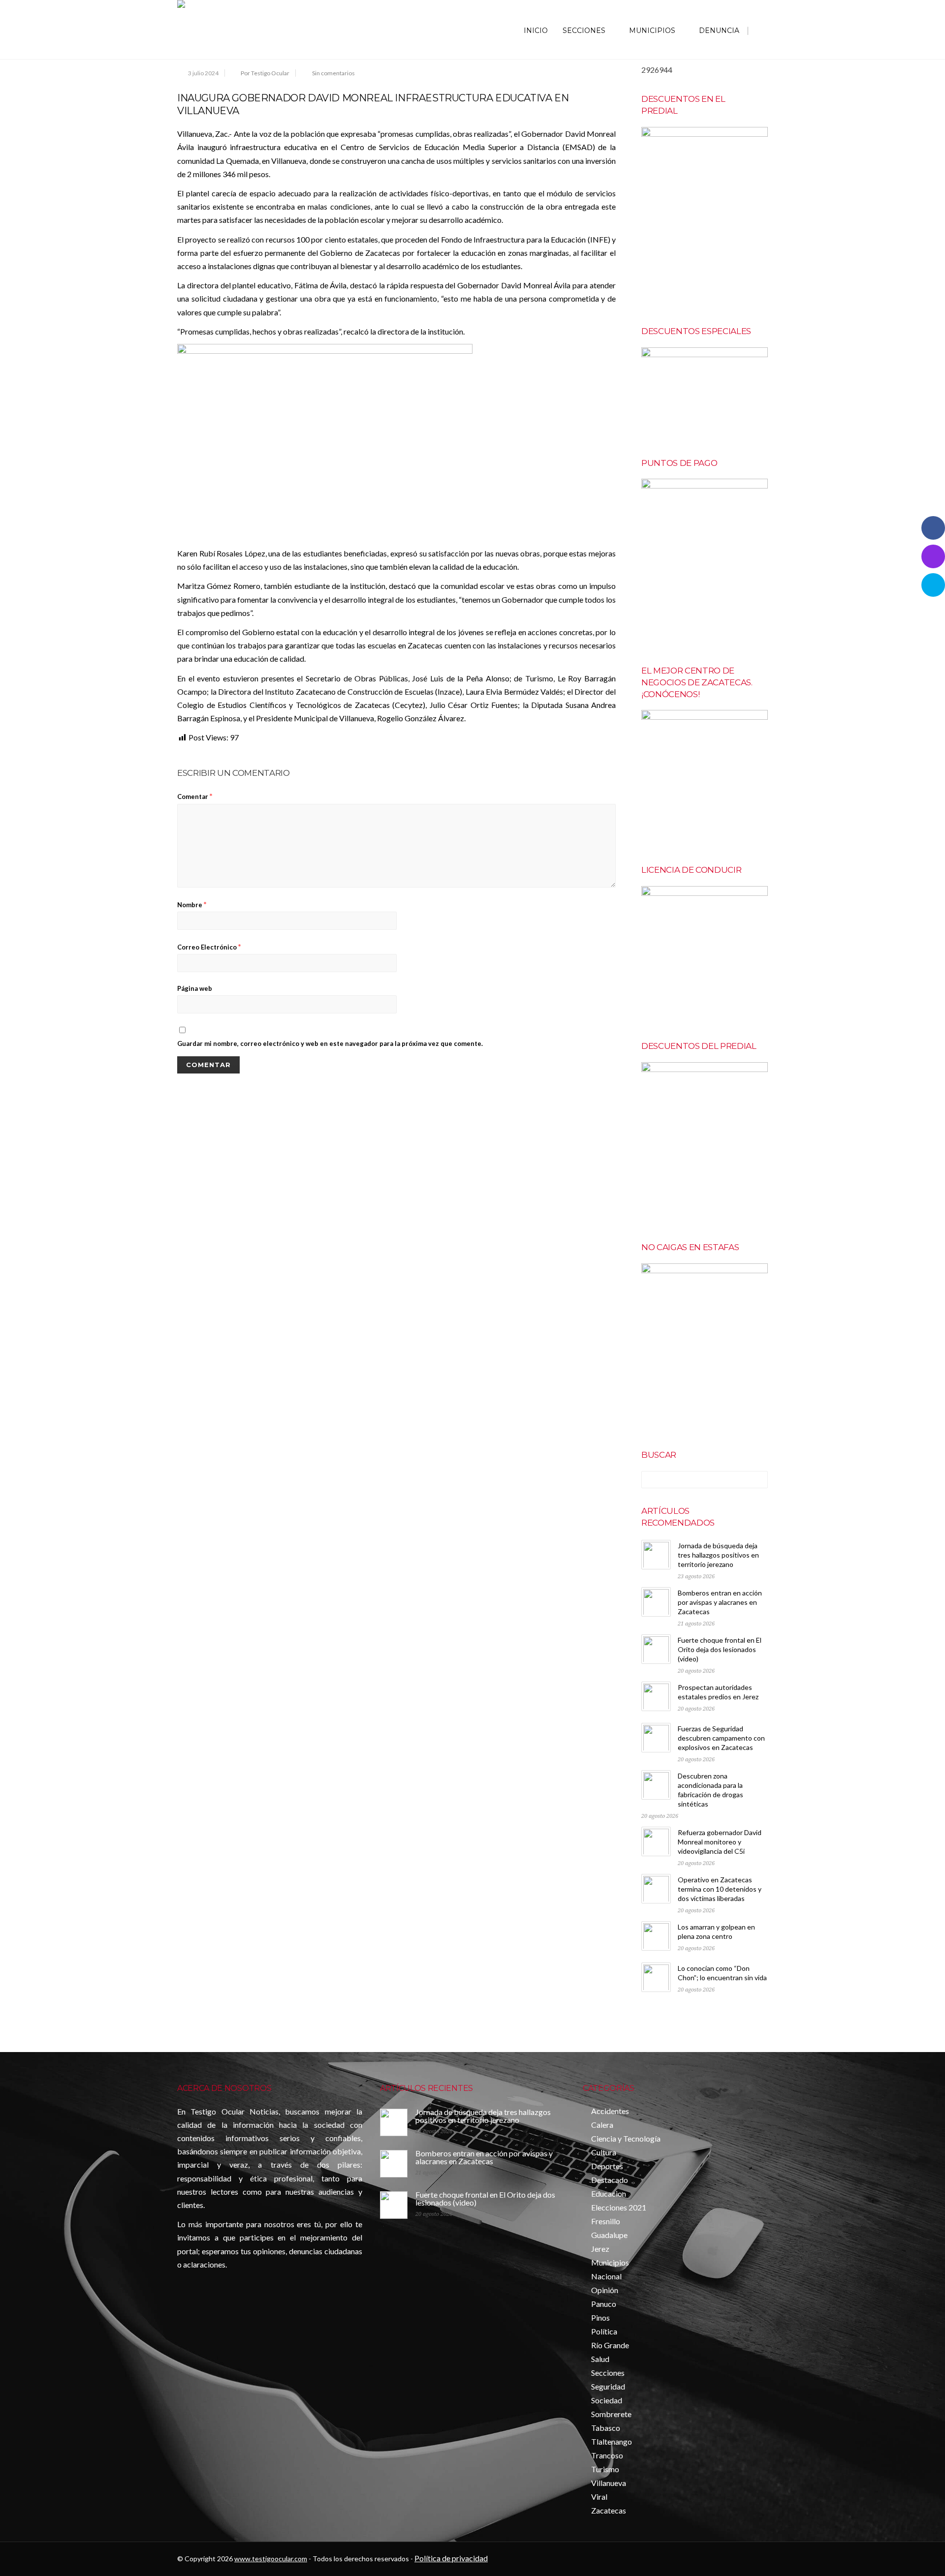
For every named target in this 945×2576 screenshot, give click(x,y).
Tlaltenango (612, 2441)
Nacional (606, 2276)
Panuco (604, 2304)
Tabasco (606, 2428)
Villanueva (609, 2483)
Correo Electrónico (209, 946)
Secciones (584, 31)
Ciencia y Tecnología (626, 2138)
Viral (599, 2497)
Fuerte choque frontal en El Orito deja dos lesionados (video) (720, 1649)
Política (604, 2331)
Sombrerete (611, 2414)
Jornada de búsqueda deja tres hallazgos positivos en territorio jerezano (718, 1555)
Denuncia (719, 31)
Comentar (195, 796)
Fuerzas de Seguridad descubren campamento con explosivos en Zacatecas (721, 1738)
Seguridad (608, 2386)
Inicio (536, 31)
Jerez (600, 2249)
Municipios (652, 31)
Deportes (607, 2166)
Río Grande (610, 2345)
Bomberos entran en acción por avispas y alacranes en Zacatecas (720, 1602)
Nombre (192, 904)
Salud (600, 2359)
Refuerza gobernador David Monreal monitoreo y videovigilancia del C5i (720, 1842)
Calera (602, 2125)
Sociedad (607, 2400)
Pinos (600, 2317)
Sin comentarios (333, 73)
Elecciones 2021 (619, 2207)
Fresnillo (606, 2221)
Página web (195, 988)
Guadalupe (609, 2235)
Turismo (605, 2469)
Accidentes (610, 2111)
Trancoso (607, 2455)
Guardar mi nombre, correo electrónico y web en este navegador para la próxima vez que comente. (330, 1043)
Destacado (610, 2180)
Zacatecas (609, 2510)
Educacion (609, 2193)
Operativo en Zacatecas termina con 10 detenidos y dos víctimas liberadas (720, 1889)
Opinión (605, 2290)
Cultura (604, 2152)
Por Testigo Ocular (265, 73)
